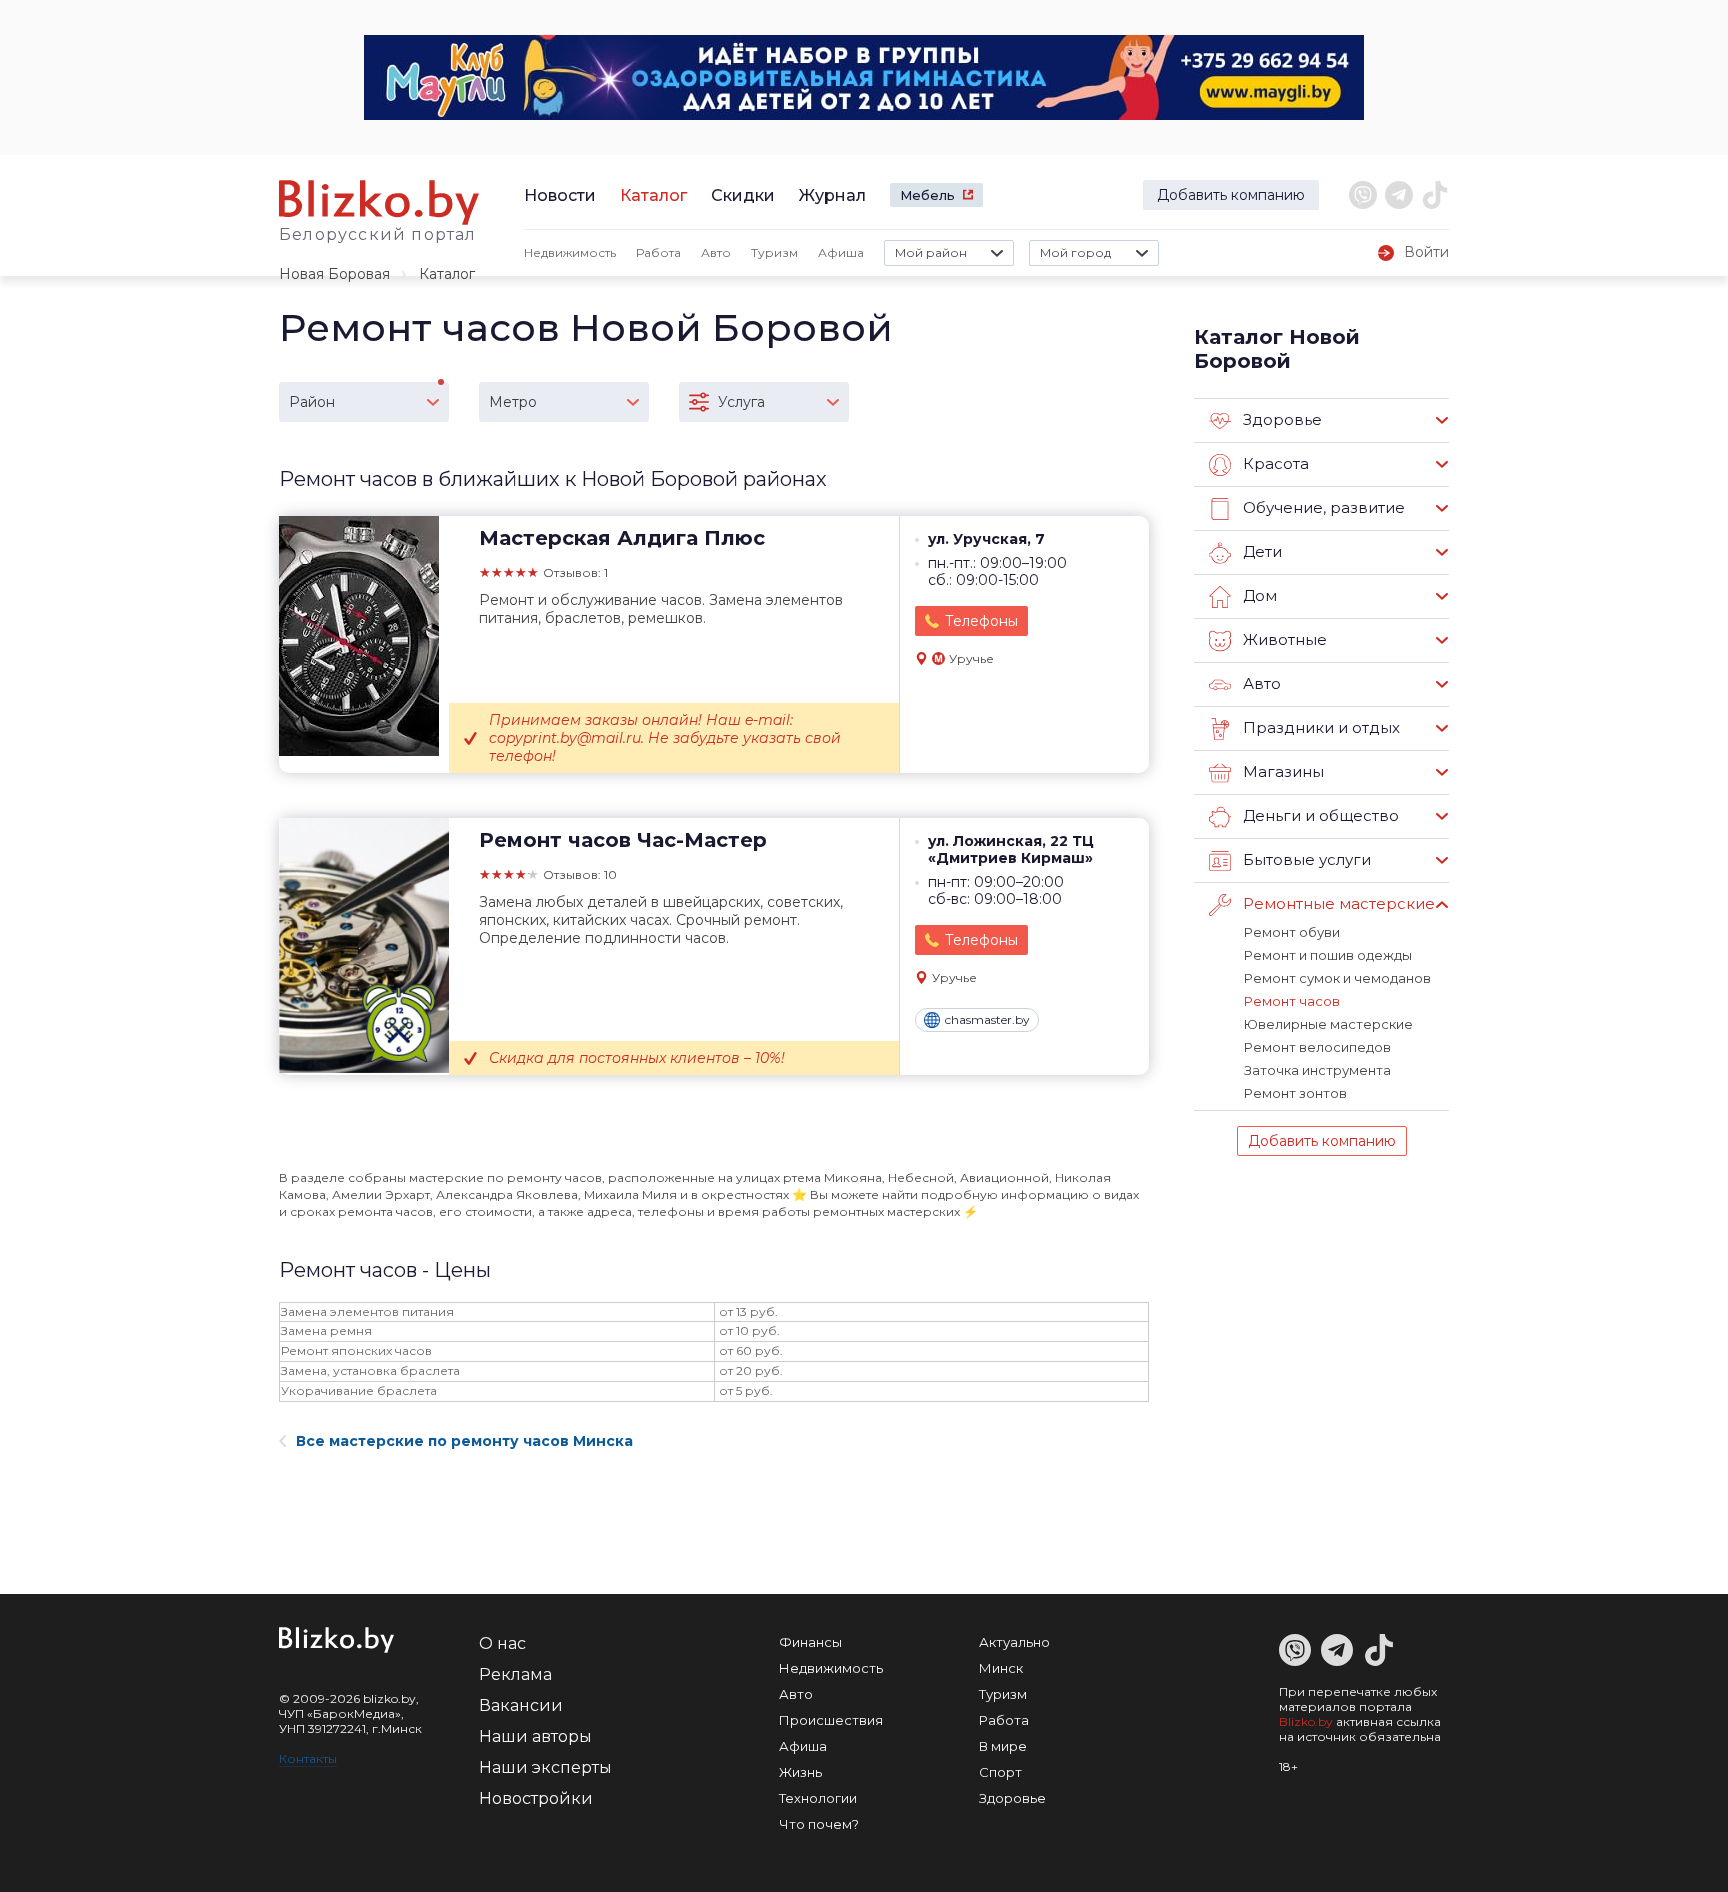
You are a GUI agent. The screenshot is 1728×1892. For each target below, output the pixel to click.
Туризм (774, 252)
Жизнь (800, 1772)
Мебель (927, 195)
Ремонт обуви (1292, 932)
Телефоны (981, 621)
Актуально (1014, 1642)
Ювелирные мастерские (1328, 1024)
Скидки (743, 195)
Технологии (818, 1798)
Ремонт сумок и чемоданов (1337, 978)
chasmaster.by (987, 1019)
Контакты (308, 1758)
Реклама (515, 1674)
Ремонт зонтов (1295, 1093)
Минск (1001, 1668)
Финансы (810, 1642)
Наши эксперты (545, 1767)
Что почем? (819, 1824)
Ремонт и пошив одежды (1328, 955)
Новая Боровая (334, 274)
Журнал (832, 195)
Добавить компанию (1231, 195)
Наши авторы (535, 1736)
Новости (560, 195)
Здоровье (1012, 1798)
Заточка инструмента (1317, 1070)
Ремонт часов (1292, 1001)
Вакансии (521, 1705)
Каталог (653, 195)
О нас (502, 1643)
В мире (1003, 1746)
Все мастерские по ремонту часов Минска (464, 1441)
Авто (716, 252)
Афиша (841, 252)
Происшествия (831, 1720)
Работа (658, 252)
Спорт (1000, 1772)
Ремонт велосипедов (1317, 1047)
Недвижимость (570, 252)
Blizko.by (1306, 1721)
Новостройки (536, 1798)
